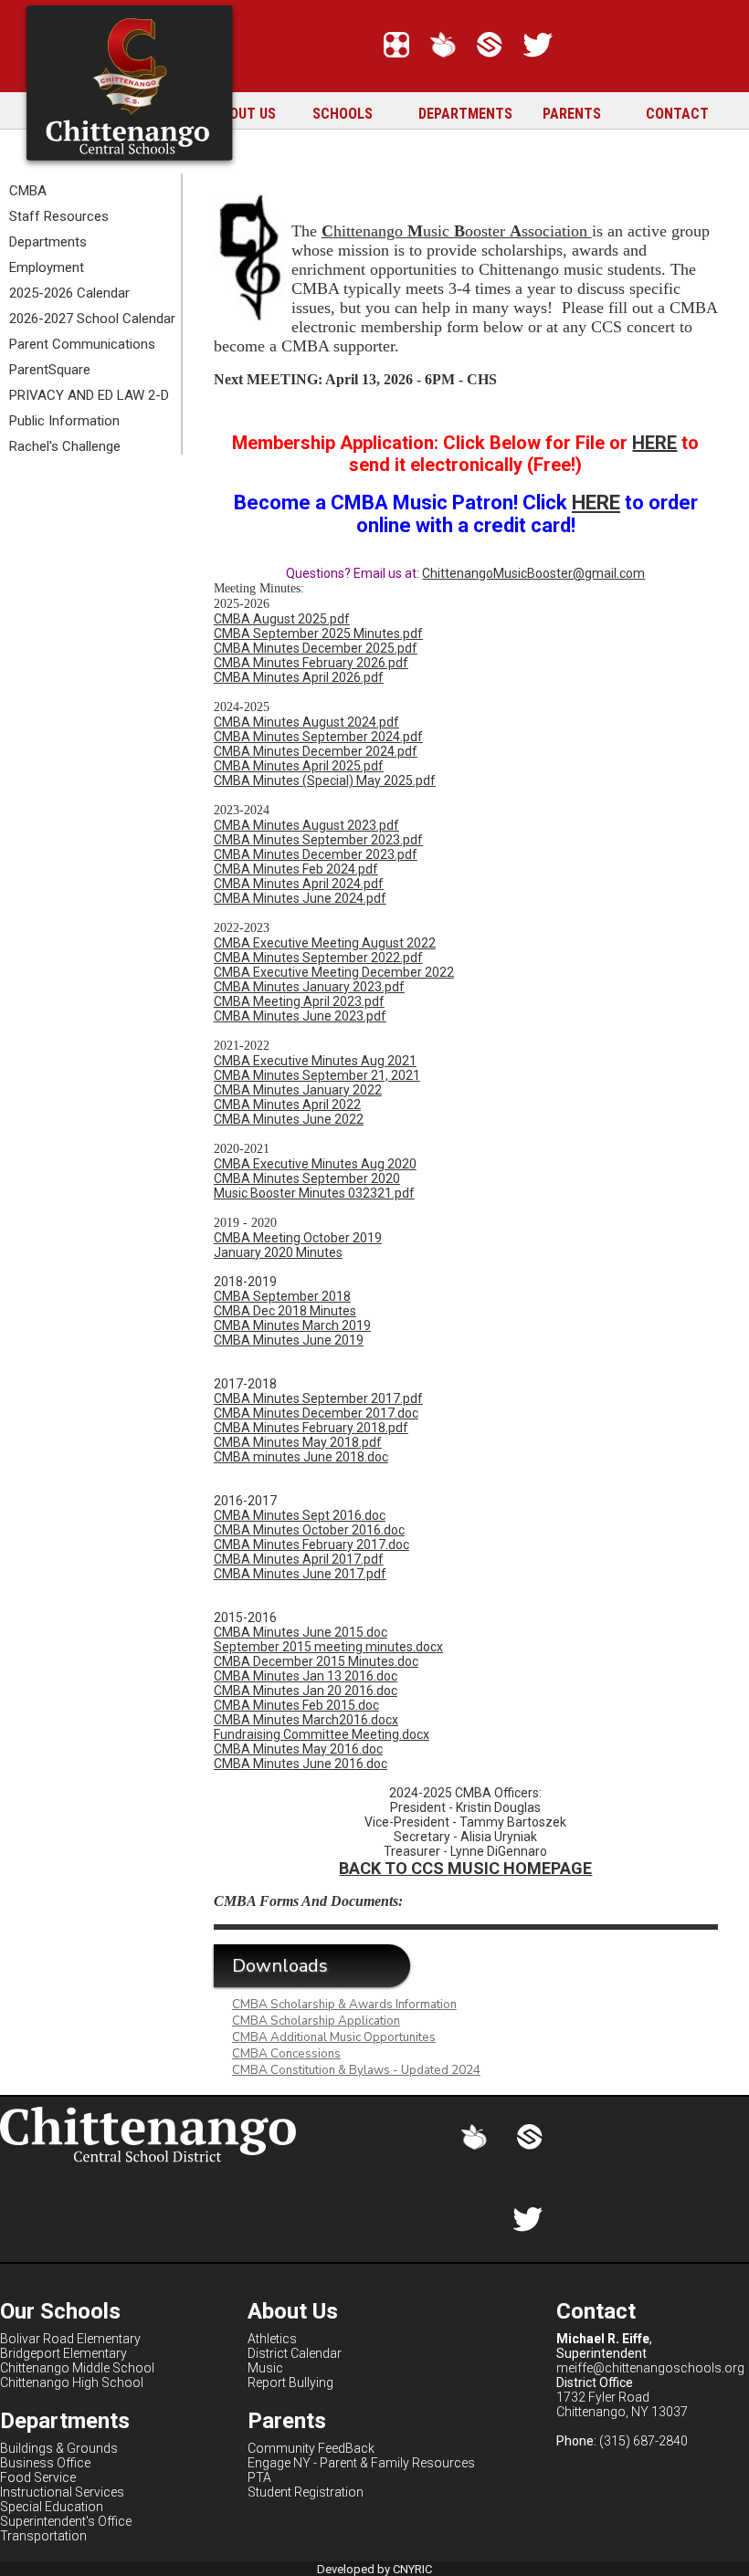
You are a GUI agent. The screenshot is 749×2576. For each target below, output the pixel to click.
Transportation (43, 2536)
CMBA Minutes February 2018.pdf (311, 1428)
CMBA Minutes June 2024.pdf (300, 898)
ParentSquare (50, 370)
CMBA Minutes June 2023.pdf (300, 1016)
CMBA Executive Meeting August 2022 (325, 943)
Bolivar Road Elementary (70, 2339)
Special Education (52, 2507)
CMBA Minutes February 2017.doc (311, 1545)
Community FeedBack (311, 2448)
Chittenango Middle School (77, 2368)
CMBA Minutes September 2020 (307, 1178)
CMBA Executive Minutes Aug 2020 (315, 1164)
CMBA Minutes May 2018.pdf (298, 1442)
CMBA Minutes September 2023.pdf (318, 840)
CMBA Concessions (286, 2054)
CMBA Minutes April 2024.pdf (299, 884)
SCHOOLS (343, 114)
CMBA (28, 191)
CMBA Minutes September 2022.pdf (318, 958)
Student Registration (306, 2492)
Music (265, 2368)
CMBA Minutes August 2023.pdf (306, 825)
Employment (47, 267)
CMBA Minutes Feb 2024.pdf (296, 869)
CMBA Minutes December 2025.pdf (316, 648)
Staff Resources (59, 216)
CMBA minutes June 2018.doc (301, 1457)
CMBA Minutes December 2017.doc (316, 1413)
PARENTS (572, 114)
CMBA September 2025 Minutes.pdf (318, 634)
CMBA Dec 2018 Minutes (285, 1311)
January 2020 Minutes (278, 1252)
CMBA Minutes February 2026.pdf (311, 663)
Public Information (64, 421)
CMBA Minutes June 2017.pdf (300, 1574)
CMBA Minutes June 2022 (289, 1119)
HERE (654, 443)
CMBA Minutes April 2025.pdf (299, 766)
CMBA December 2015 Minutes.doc (316, 1661)
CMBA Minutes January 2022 (298, 1090)
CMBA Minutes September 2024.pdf (318, 737)
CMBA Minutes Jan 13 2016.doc (306, 1676)
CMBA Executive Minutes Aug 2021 (315, 1061)
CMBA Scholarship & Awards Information (344, 2005)
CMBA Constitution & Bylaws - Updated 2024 (356, 2070)
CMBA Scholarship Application (316, 2021)
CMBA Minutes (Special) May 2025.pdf (325, 780)
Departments (48, 242)
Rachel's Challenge (65, 446)
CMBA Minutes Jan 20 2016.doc (306, 1691)
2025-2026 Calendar (69, 293)
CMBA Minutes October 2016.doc (309, 1530)
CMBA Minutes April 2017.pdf (299, 1559)
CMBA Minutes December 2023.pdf (316, 854)
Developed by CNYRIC (374, 2569)
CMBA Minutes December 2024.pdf (316, 751)
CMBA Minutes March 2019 (292, 1325)
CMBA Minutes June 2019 (289, 1340)
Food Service (38, 2477)
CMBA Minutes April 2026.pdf (299, 677)
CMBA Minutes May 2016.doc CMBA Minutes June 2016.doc (301, 1756)
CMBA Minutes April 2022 (287, 1105)
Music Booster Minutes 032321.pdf (314, 1193)
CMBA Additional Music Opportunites (334, 2037)
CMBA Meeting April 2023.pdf (299, 1001)
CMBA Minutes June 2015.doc (301, 1632)
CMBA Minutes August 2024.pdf (306, 722)
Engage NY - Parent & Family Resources (361, 2463)
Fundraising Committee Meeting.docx (322, 1734)
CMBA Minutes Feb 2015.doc (296, 1705)
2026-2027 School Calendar (92, 319)
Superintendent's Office (66, 2521)
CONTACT (677, 114)
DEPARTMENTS (465, 114)
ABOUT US (244, 114)
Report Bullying (290, 2382)
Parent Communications (82, 344)
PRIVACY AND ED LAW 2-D (89, 395)
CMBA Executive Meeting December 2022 (334, 972)
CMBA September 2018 (282, 1296)
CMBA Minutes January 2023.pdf (309, 987)
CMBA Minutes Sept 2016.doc (300, 1515)
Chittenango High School (72, 2382)
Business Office (45, 2463)
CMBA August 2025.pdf (282, 619)
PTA (259, 2477)
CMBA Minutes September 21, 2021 (317, 1075)
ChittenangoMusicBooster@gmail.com (533, 573)
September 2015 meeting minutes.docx (328, 1647)
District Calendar (295, 2353)
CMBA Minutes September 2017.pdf (318, 1398)
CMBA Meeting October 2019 (298, 1238)
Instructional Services (62, 2492)
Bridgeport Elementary (63, 2353)
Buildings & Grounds (59, 2448)
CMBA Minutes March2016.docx (306, 1720)
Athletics (272, 2339)
